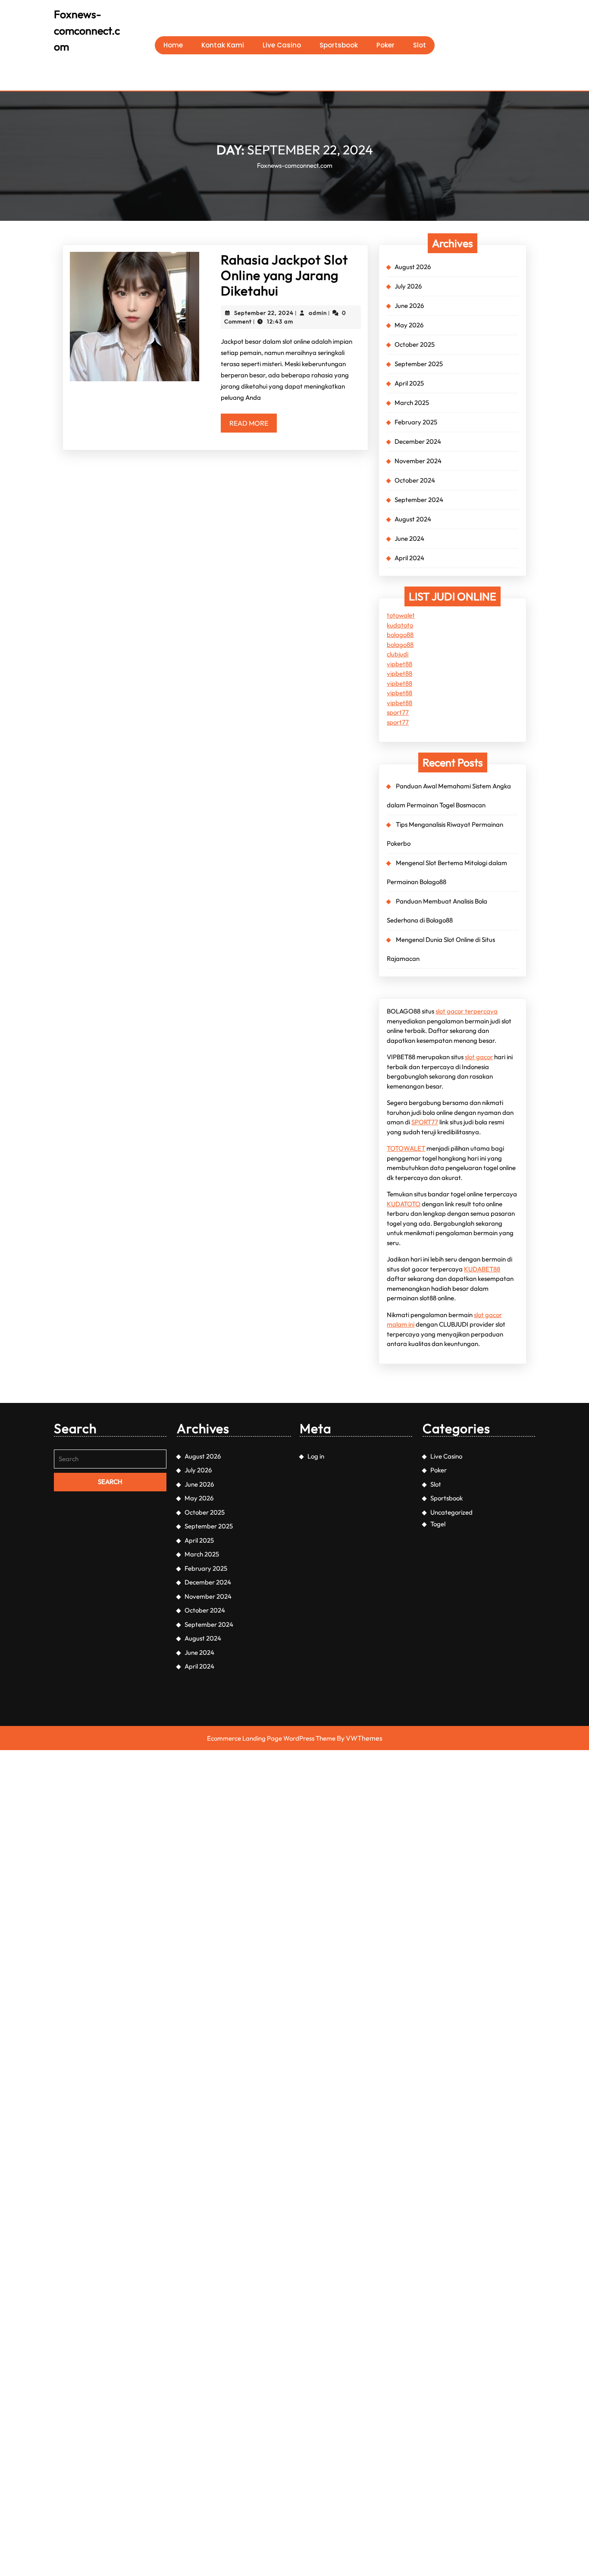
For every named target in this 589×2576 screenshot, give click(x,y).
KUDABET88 (482, 1269)
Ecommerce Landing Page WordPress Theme (271, 1738)
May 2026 (409, 325)
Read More (253, 425)
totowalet (401, 615)
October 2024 (415, 480)
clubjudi (398, 654)
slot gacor (479, 1057)
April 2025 (409, 383)
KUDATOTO (404, 1204)
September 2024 (419, 500)
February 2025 (416, 422)
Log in (316, 1456)
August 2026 (413, 267)
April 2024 (409, 558)
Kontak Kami (223, 45)
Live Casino (282, 45)
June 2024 (409, 538)
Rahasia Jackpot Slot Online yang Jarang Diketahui (284, 275)
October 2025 (415, 344)
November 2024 (418, 461)
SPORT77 (425, 1122)
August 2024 (413, 519)
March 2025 (412, 403)
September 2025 (419, 364)
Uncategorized (451, 1512)
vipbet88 (399, 664)
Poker (385, 45)
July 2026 (408, 286)
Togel (438, 1524)
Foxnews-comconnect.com (87, 30)
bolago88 (400, 635)
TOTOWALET (406, 1148)
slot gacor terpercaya (467, 1011)
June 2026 (409, 306)
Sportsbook (339, 45)
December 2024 (418, 441)
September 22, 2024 (264, 313)
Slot (420, 45)
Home (173, 45)
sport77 (398, 712)
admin (318, 313)
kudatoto (400, 625)
